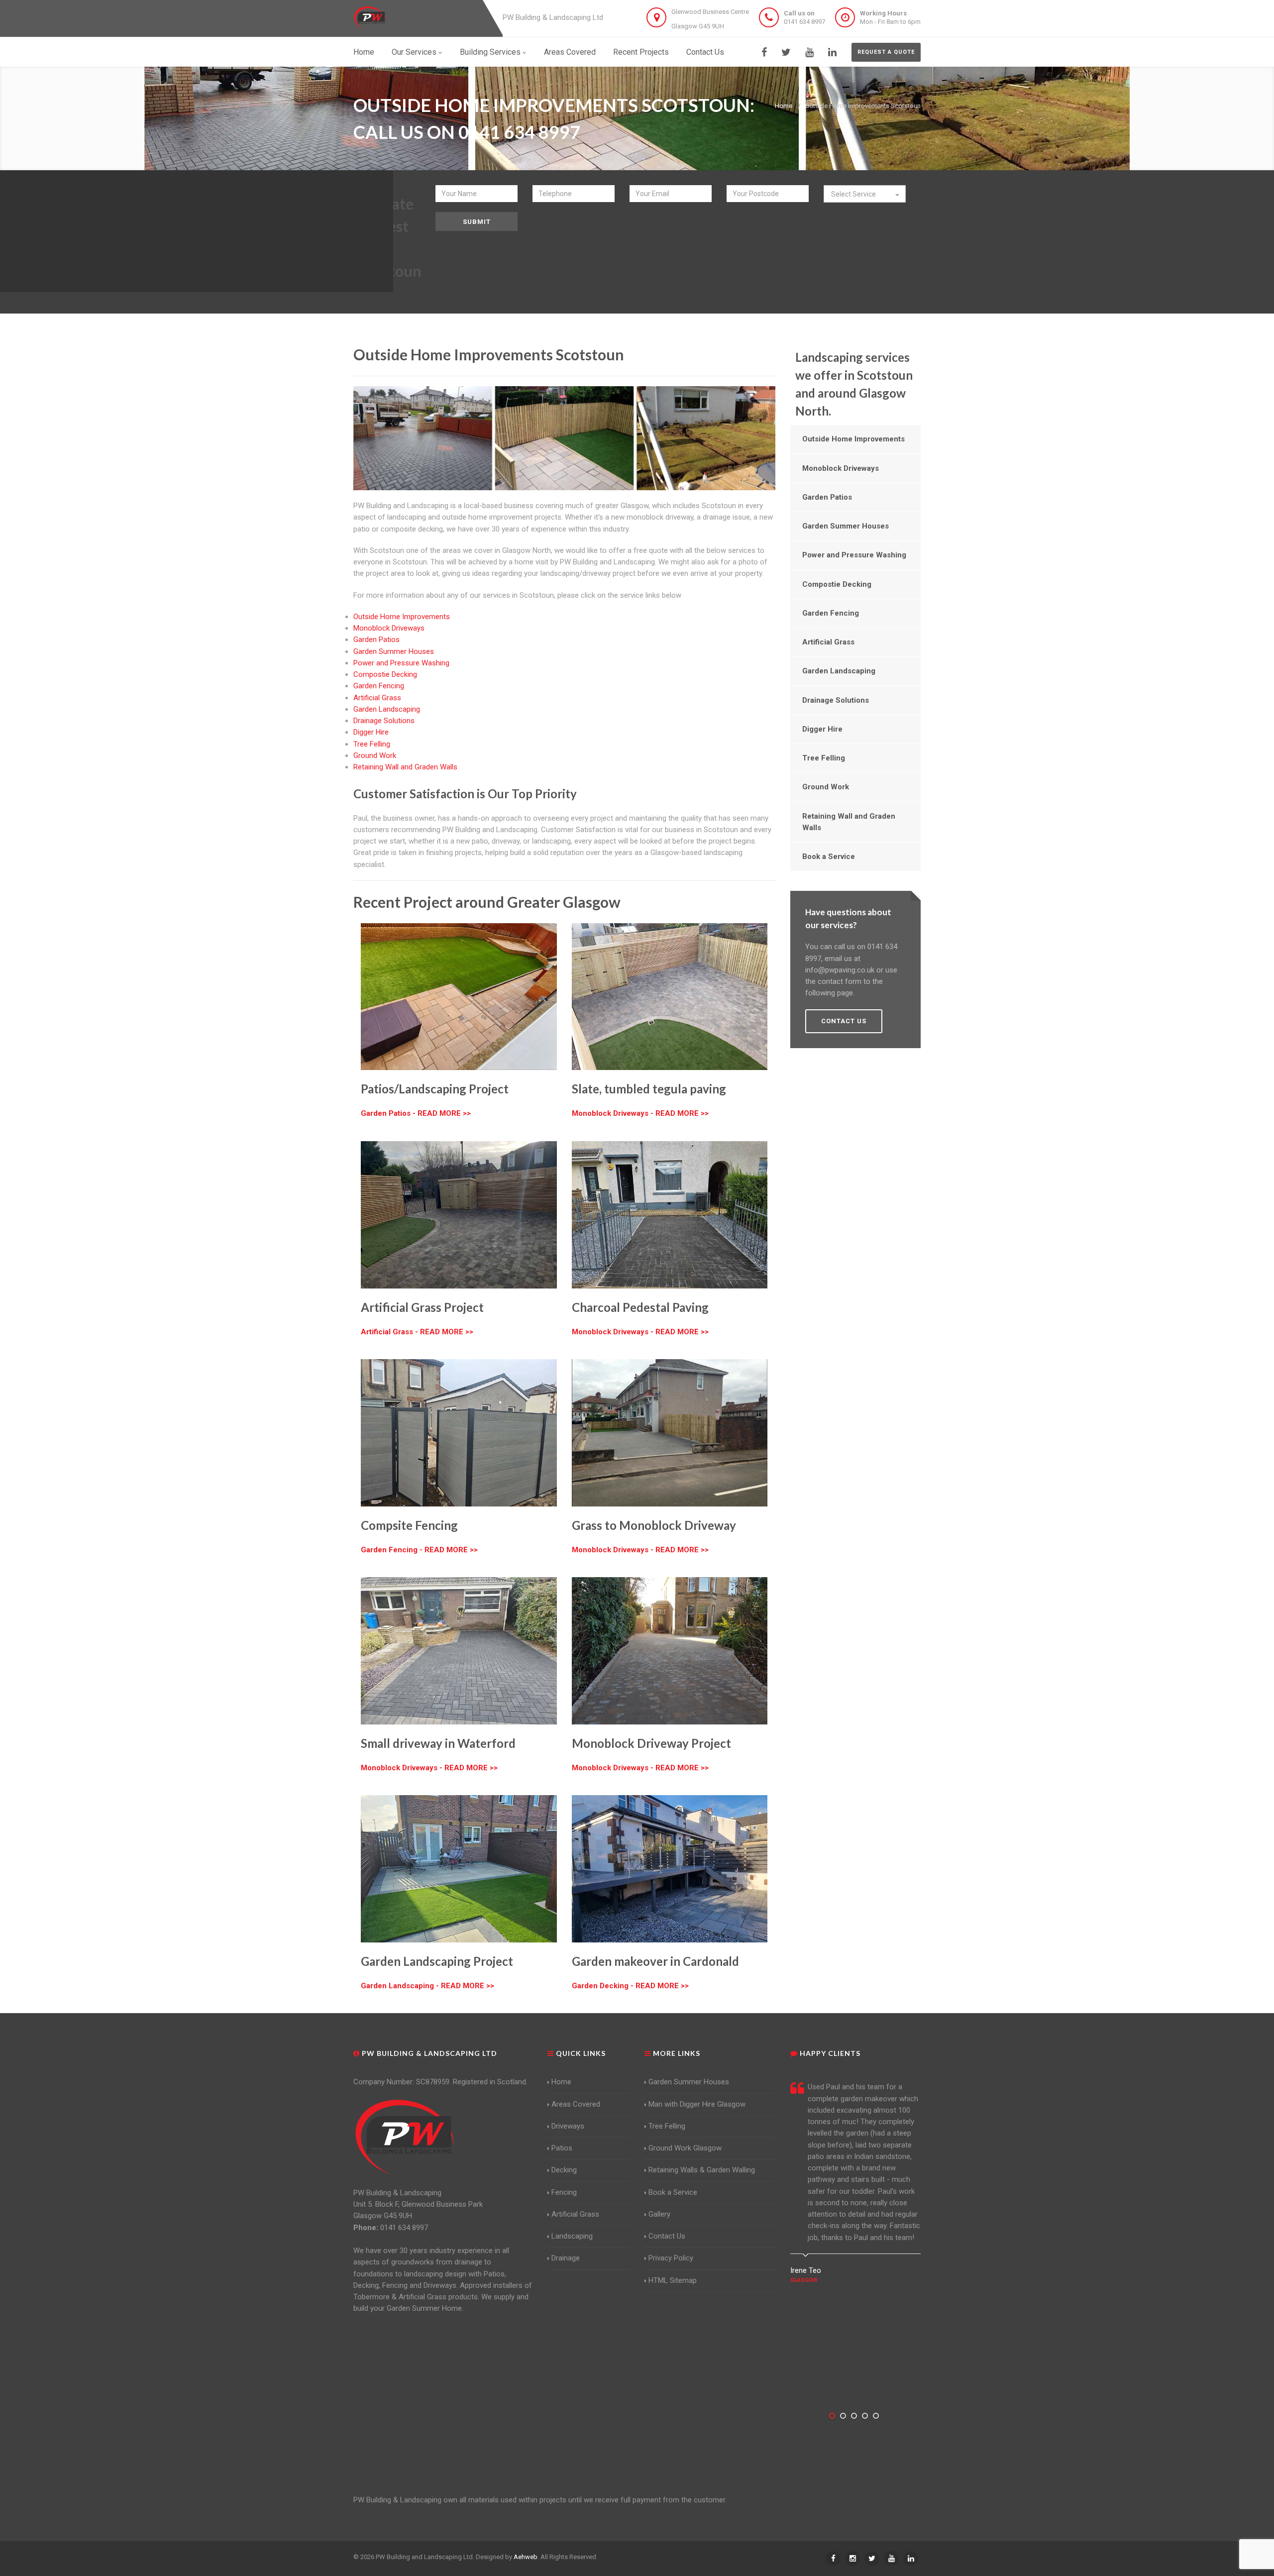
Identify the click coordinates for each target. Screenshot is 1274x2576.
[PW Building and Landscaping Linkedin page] (832, 52)
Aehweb (526, 2557)
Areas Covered (570, 52)
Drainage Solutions (384, 721)
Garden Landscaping (387, 709)
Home (364, 52)
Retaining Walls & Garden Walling (702, 2170)
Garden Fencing (379, 686)
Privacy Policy (671, 2258)
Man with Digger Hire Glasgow (697, 2104)
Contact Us (705, 52)
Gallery (659, 2214)
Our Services (414, 52)
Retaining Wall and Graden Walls (405, 767)
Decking (564, 2170)
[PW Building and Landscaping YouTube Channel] (809, 52)
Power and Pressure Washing (401, 663)
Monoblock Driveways (389, 628)
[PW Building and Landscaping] (405, 2137)
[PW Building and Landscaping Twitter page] (786, 52)
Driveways (568, 2126)
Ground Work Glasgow (685, 2148)
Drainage (566, 2258)
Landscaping (572, 2236)
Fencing (564, 2192)
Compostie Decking (385, 674)
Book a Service (829, 857)
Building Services (490, 52)
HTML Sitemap (673, 2280)
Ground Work (375, 755)
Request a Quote (886, 52)
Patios (562, 2148)
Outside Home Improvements (402, 617)
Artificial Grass (377, 698)
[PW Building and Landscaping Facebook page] (764, 52)
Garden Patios (376, 640)
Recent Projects (641, 52)
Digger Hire (371, 732)
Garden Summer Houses (394, 651)
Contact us (844, 1021)
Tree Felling (372, 744)
